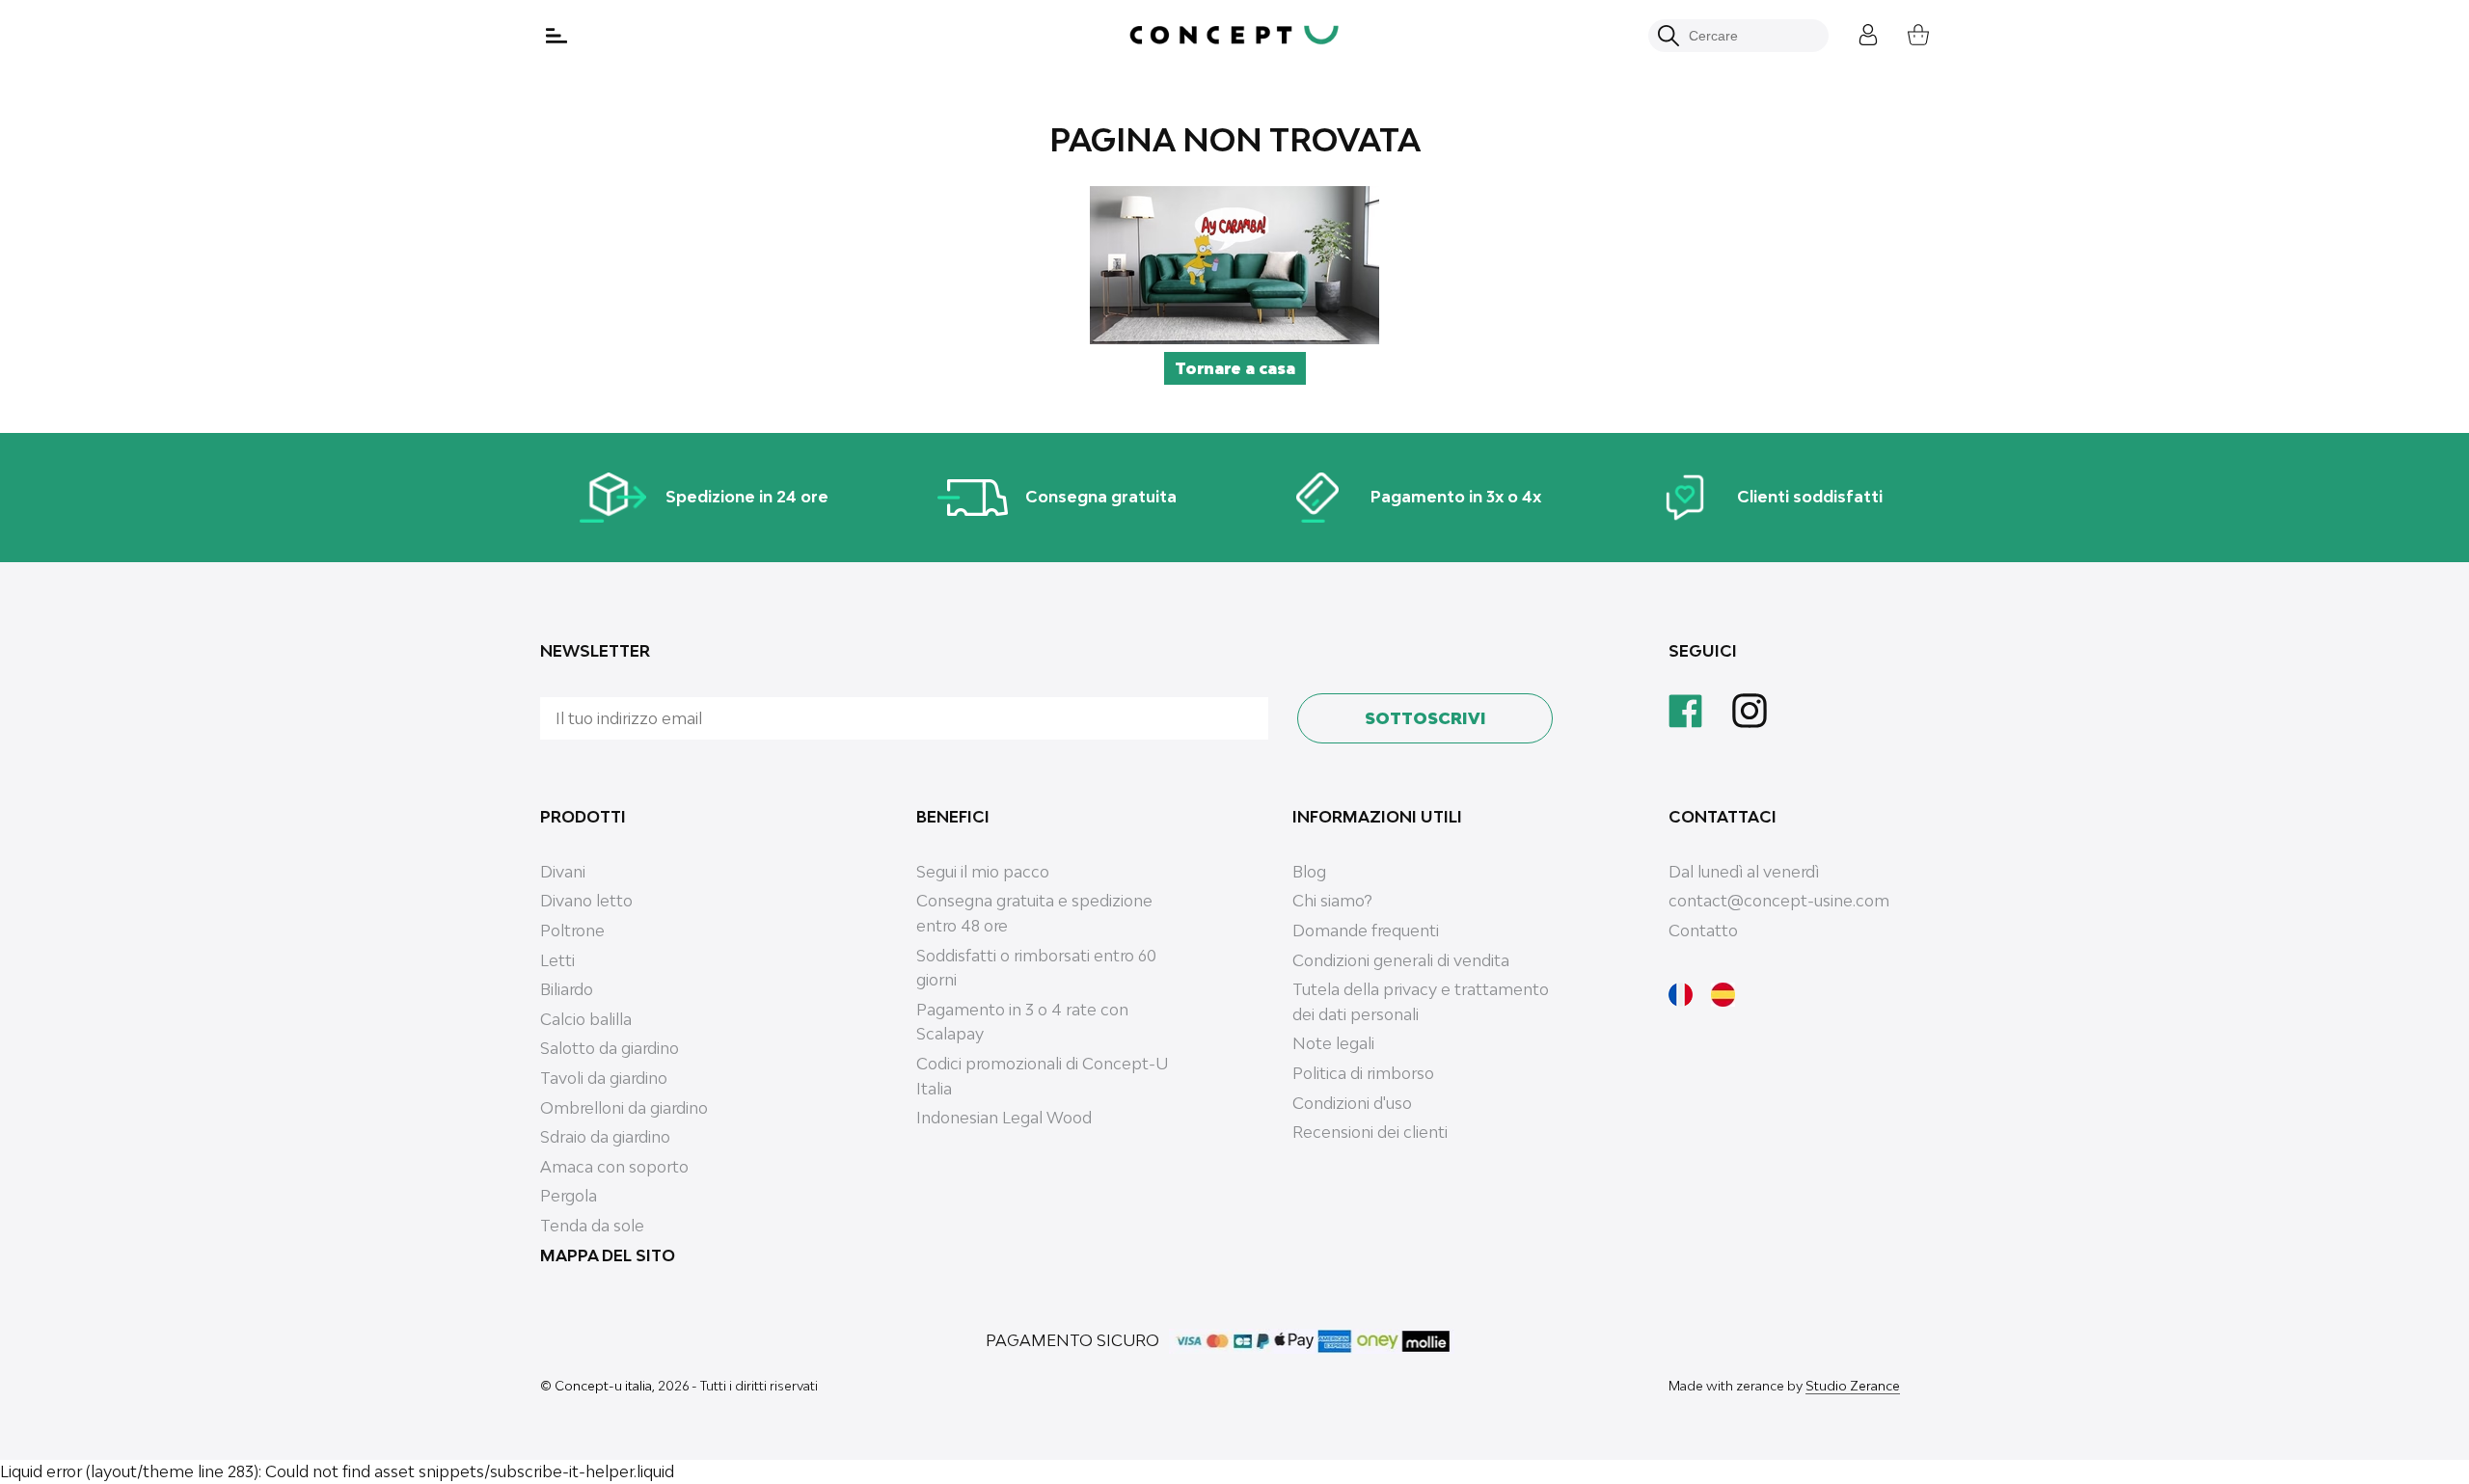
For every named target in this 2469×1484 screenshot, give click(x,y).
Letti (557, 960)
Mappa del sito (608, 1255)
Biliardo (567, 989)
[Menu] (558, 36)
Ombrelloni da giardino (624, 1108)
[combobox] (1749, 36)
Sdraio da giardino (605, 1137)
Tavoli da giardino (604, 1078)
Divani (563, 872)
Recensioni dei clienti (1370, 1132)
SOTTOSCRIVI (1425, 718)
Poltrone (572, 931)
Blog (1309, 872)
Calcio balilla (586, 1019)
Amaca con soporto (614, 1167)
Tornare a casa (1235, 368)
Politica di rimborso (1363, 1073)
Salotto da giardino (610, 1048)
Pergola (569, 1196)
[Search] (1669, 36)
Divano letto (586, 901)
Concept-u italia (603, 1386)
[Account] (1854, 32)
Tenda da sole (592, 1226)
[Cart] (1904, 32)
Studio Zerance (1853, 1386)
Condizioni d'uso (1352, 1103)
